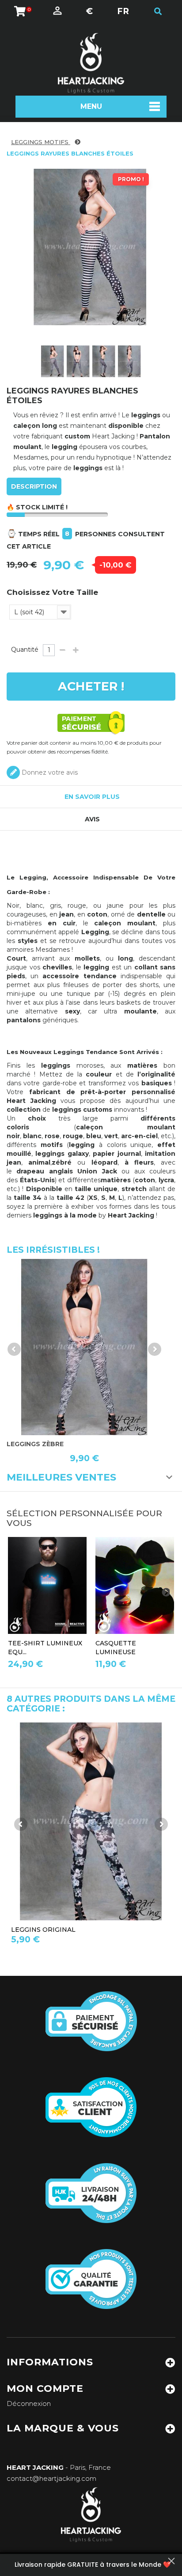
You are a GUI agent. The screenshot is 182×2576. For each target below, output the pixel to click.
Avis (92, 819)
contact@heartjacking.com (51, 2478)
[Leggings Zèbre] (84, 1347)
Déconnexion (29, 2403)
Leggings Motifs (41, 142)
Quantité (25, 650)
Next (155, 1349)
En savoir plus (92, 797)
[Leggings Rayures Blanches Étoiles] (53, 361)
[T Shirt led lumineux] (47, 1586)
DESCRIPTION (34, 486)
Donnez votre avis (49, 772)
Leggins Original (43, 1930)
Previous (14, 1349)
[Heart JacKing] (91, 63)
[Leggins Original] (91, 1821)
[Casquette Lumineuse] (135, 1586)
